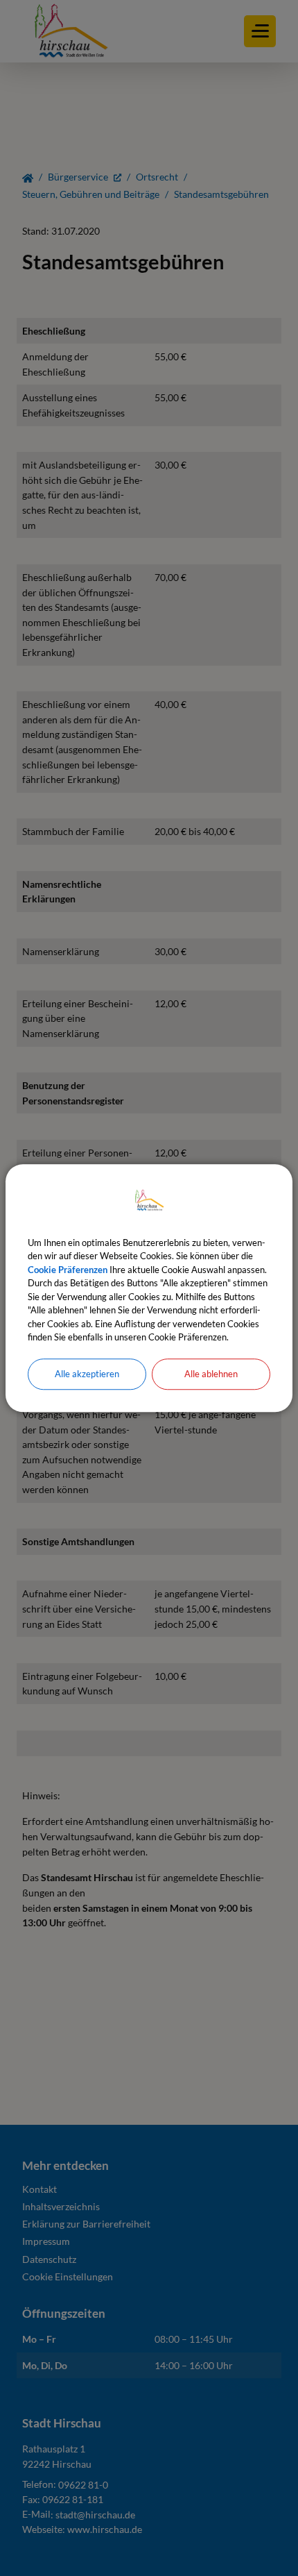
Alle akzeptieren (87, 1374)
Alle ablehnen (211, 1374)
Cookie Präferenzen (68, 1270)
